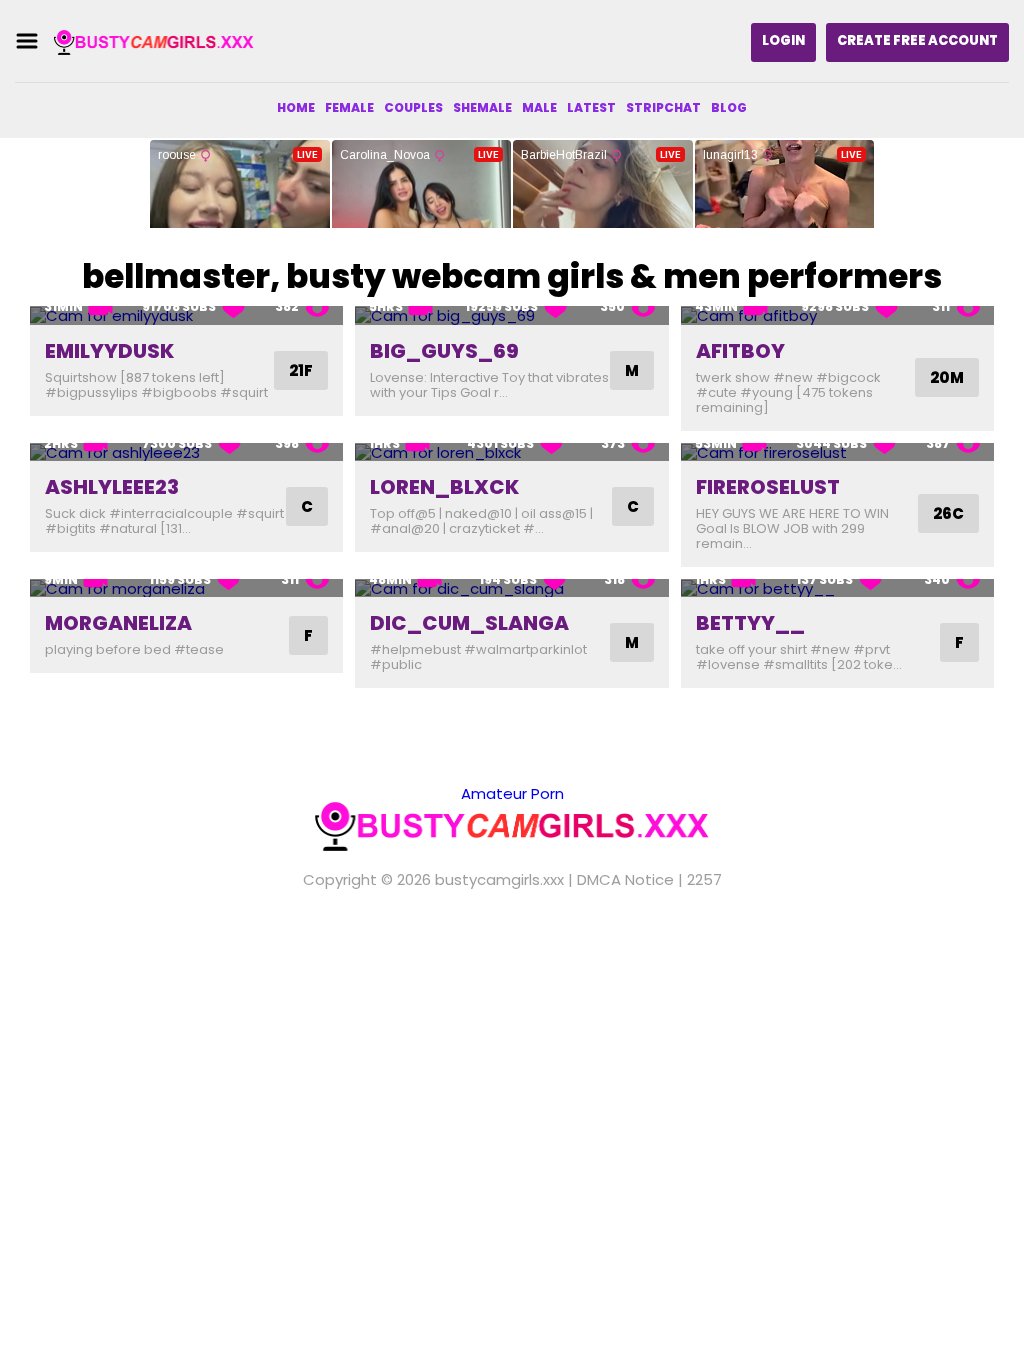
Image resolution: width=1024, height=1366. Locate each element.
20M (947, 377)
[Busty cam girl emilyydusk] (186, 315)
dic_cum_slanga (469, 623)
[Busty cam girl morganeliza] (186, 588)
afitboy (740, 351)
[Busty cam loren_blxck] (511, 452)
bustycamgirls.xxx (499, 879)
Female (349, 107)
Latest (591, 107)
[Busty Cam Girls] (154, 41)
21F (301, 370)
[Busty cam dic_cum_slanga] (511, 588)
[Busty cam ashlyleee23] (186, 452)
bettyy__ (750, 623)
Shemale (482, 107)
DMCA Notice (625, 879)
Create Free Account (917, 40)
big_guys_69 (444, 351)
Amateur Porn (512, 793)
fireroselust (768, 487)
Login (783, 40)
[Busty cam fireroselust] (837, 452)
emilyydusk (109, 351)
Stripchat (663, 107)
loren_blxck (444, 487)
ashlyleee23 (112, 487)
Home (296, 107)
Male (539, 107)
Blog (729, 107)
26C (948, 513)
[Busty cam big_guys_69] (511, 315)
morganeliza (118, 623)
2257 (704, 879)
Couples (413, 107)
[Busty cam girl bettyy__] (837, 588)
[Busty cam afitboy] (837, 315)
